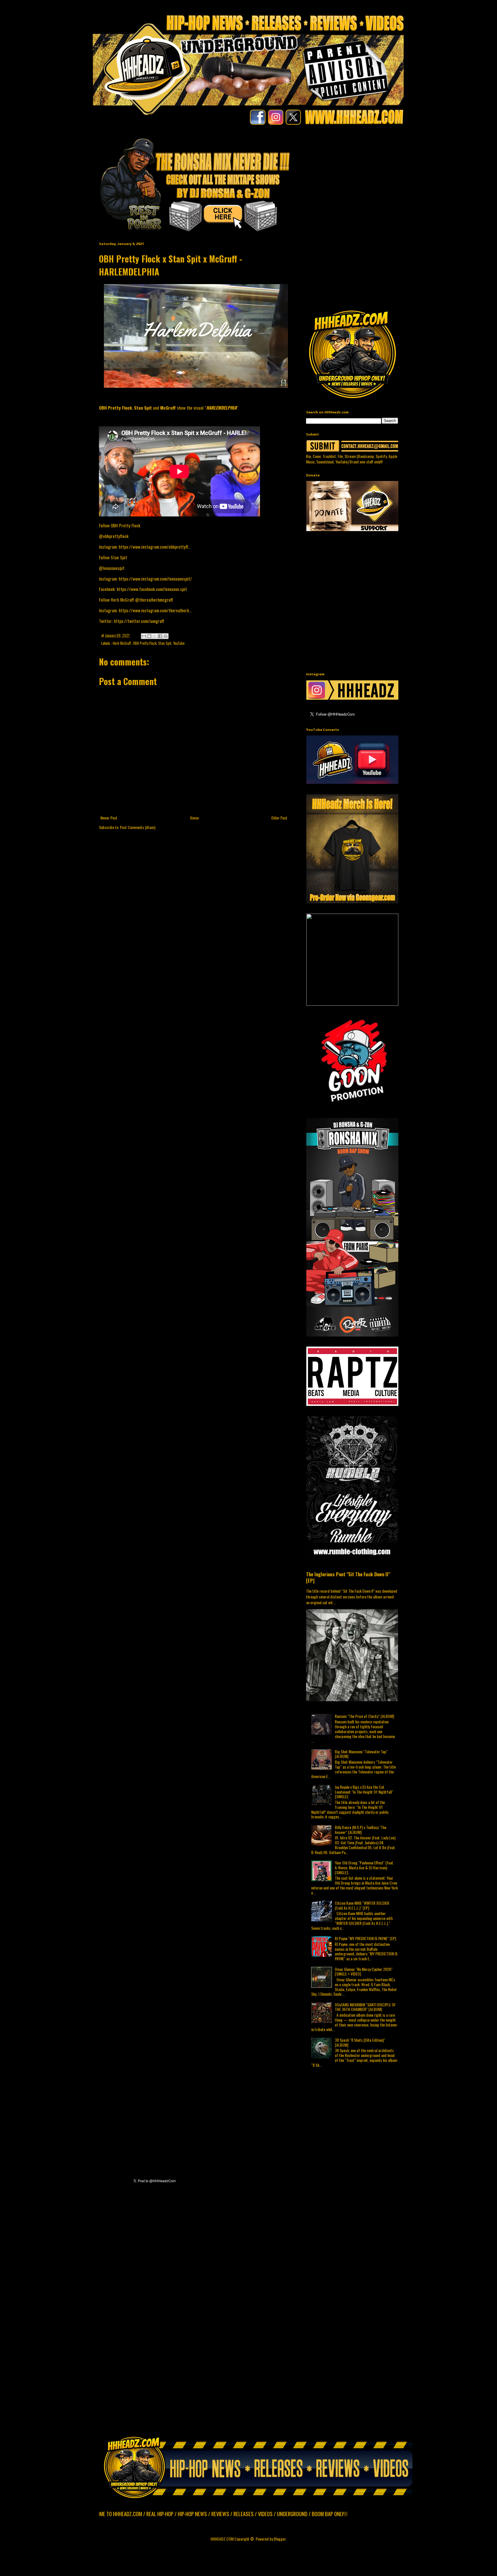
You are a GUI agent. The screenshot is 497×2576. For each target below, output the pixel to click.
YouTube (179, 643)
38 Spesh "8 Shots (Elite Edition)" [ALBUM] (360, 2042)
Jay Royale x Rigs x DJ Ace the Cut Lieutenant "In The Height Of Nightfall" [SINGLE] (364, 1792)
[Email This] (144, 636)
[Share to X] (155, 636)
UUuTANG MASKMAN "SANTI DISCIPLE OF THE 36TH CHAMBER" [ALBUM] (365, 2007)
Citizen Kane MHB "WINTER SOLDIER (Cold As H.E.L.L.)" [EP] (362, 1905)
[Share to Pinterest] (166, 636)
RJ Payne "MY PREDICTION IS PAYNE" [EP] (365, 1938)
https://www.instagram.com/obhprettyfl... (155, 547)
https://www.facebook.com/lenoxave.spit (152, 589)
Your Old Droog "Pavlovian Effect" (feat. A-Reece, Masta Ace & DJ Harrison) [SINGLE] (364, 1867)
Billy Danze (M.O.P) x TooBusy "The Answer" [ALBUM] (361, 1830)
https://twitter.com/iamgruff (139, 621)
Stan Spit (165, 643)
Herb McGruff (122, 643)
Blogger (280, 2539)
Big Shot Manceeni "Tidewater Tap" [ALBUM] (361, 1754)
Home (194, 818)
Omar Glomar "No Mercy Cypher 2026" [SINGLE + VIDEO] (364, 1972)
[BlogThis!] (149, 636)
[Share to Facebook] (160, 636)
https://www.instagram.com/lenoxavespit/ (155, 579)
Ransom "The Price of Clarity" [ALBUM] (364, 1716)
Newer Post (109, 818)
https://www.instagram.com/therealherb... (155, 610)
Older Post (279, 818)
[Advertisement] (402, 177)
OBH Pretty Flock (145, 643)
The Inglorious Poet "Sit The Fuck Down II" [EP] (348, 1577)
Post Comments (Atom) (138, 827)
